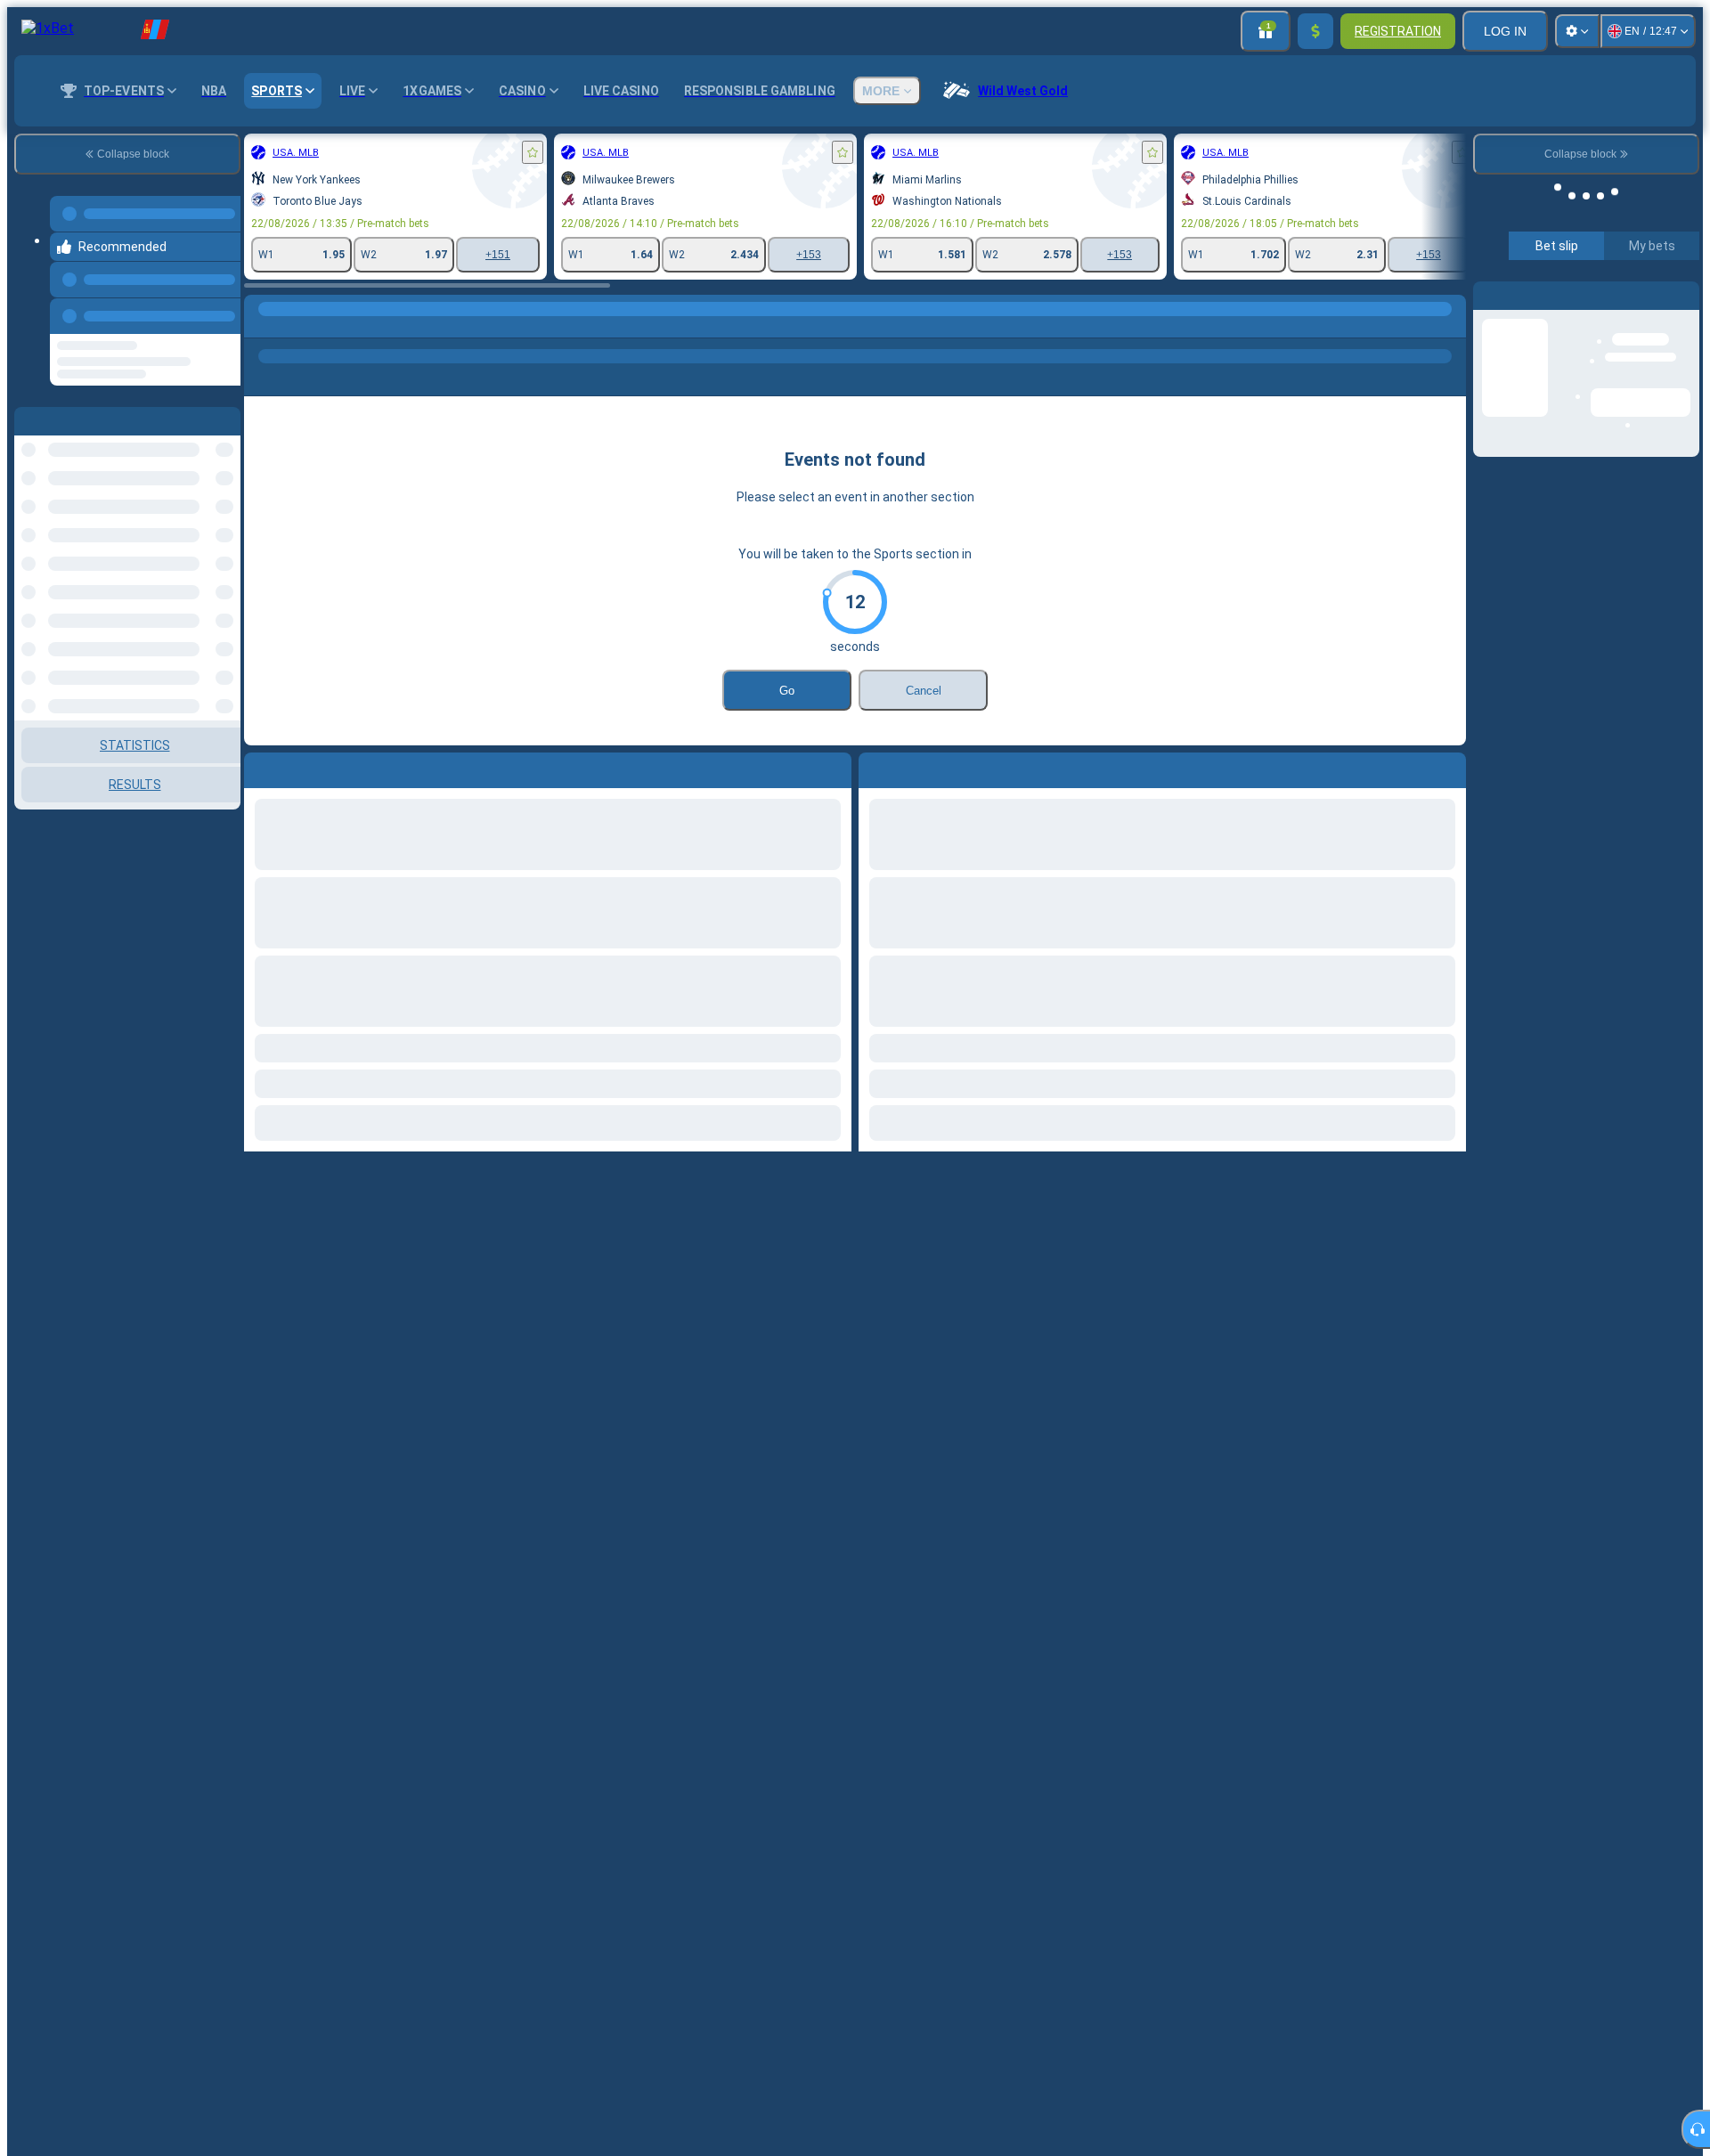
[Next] (913, 767)
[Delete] (1448, 767)
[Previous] (222, 313)
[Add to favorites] (533, 152)
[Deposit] (1315, 31)
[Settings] (1577, 31)
